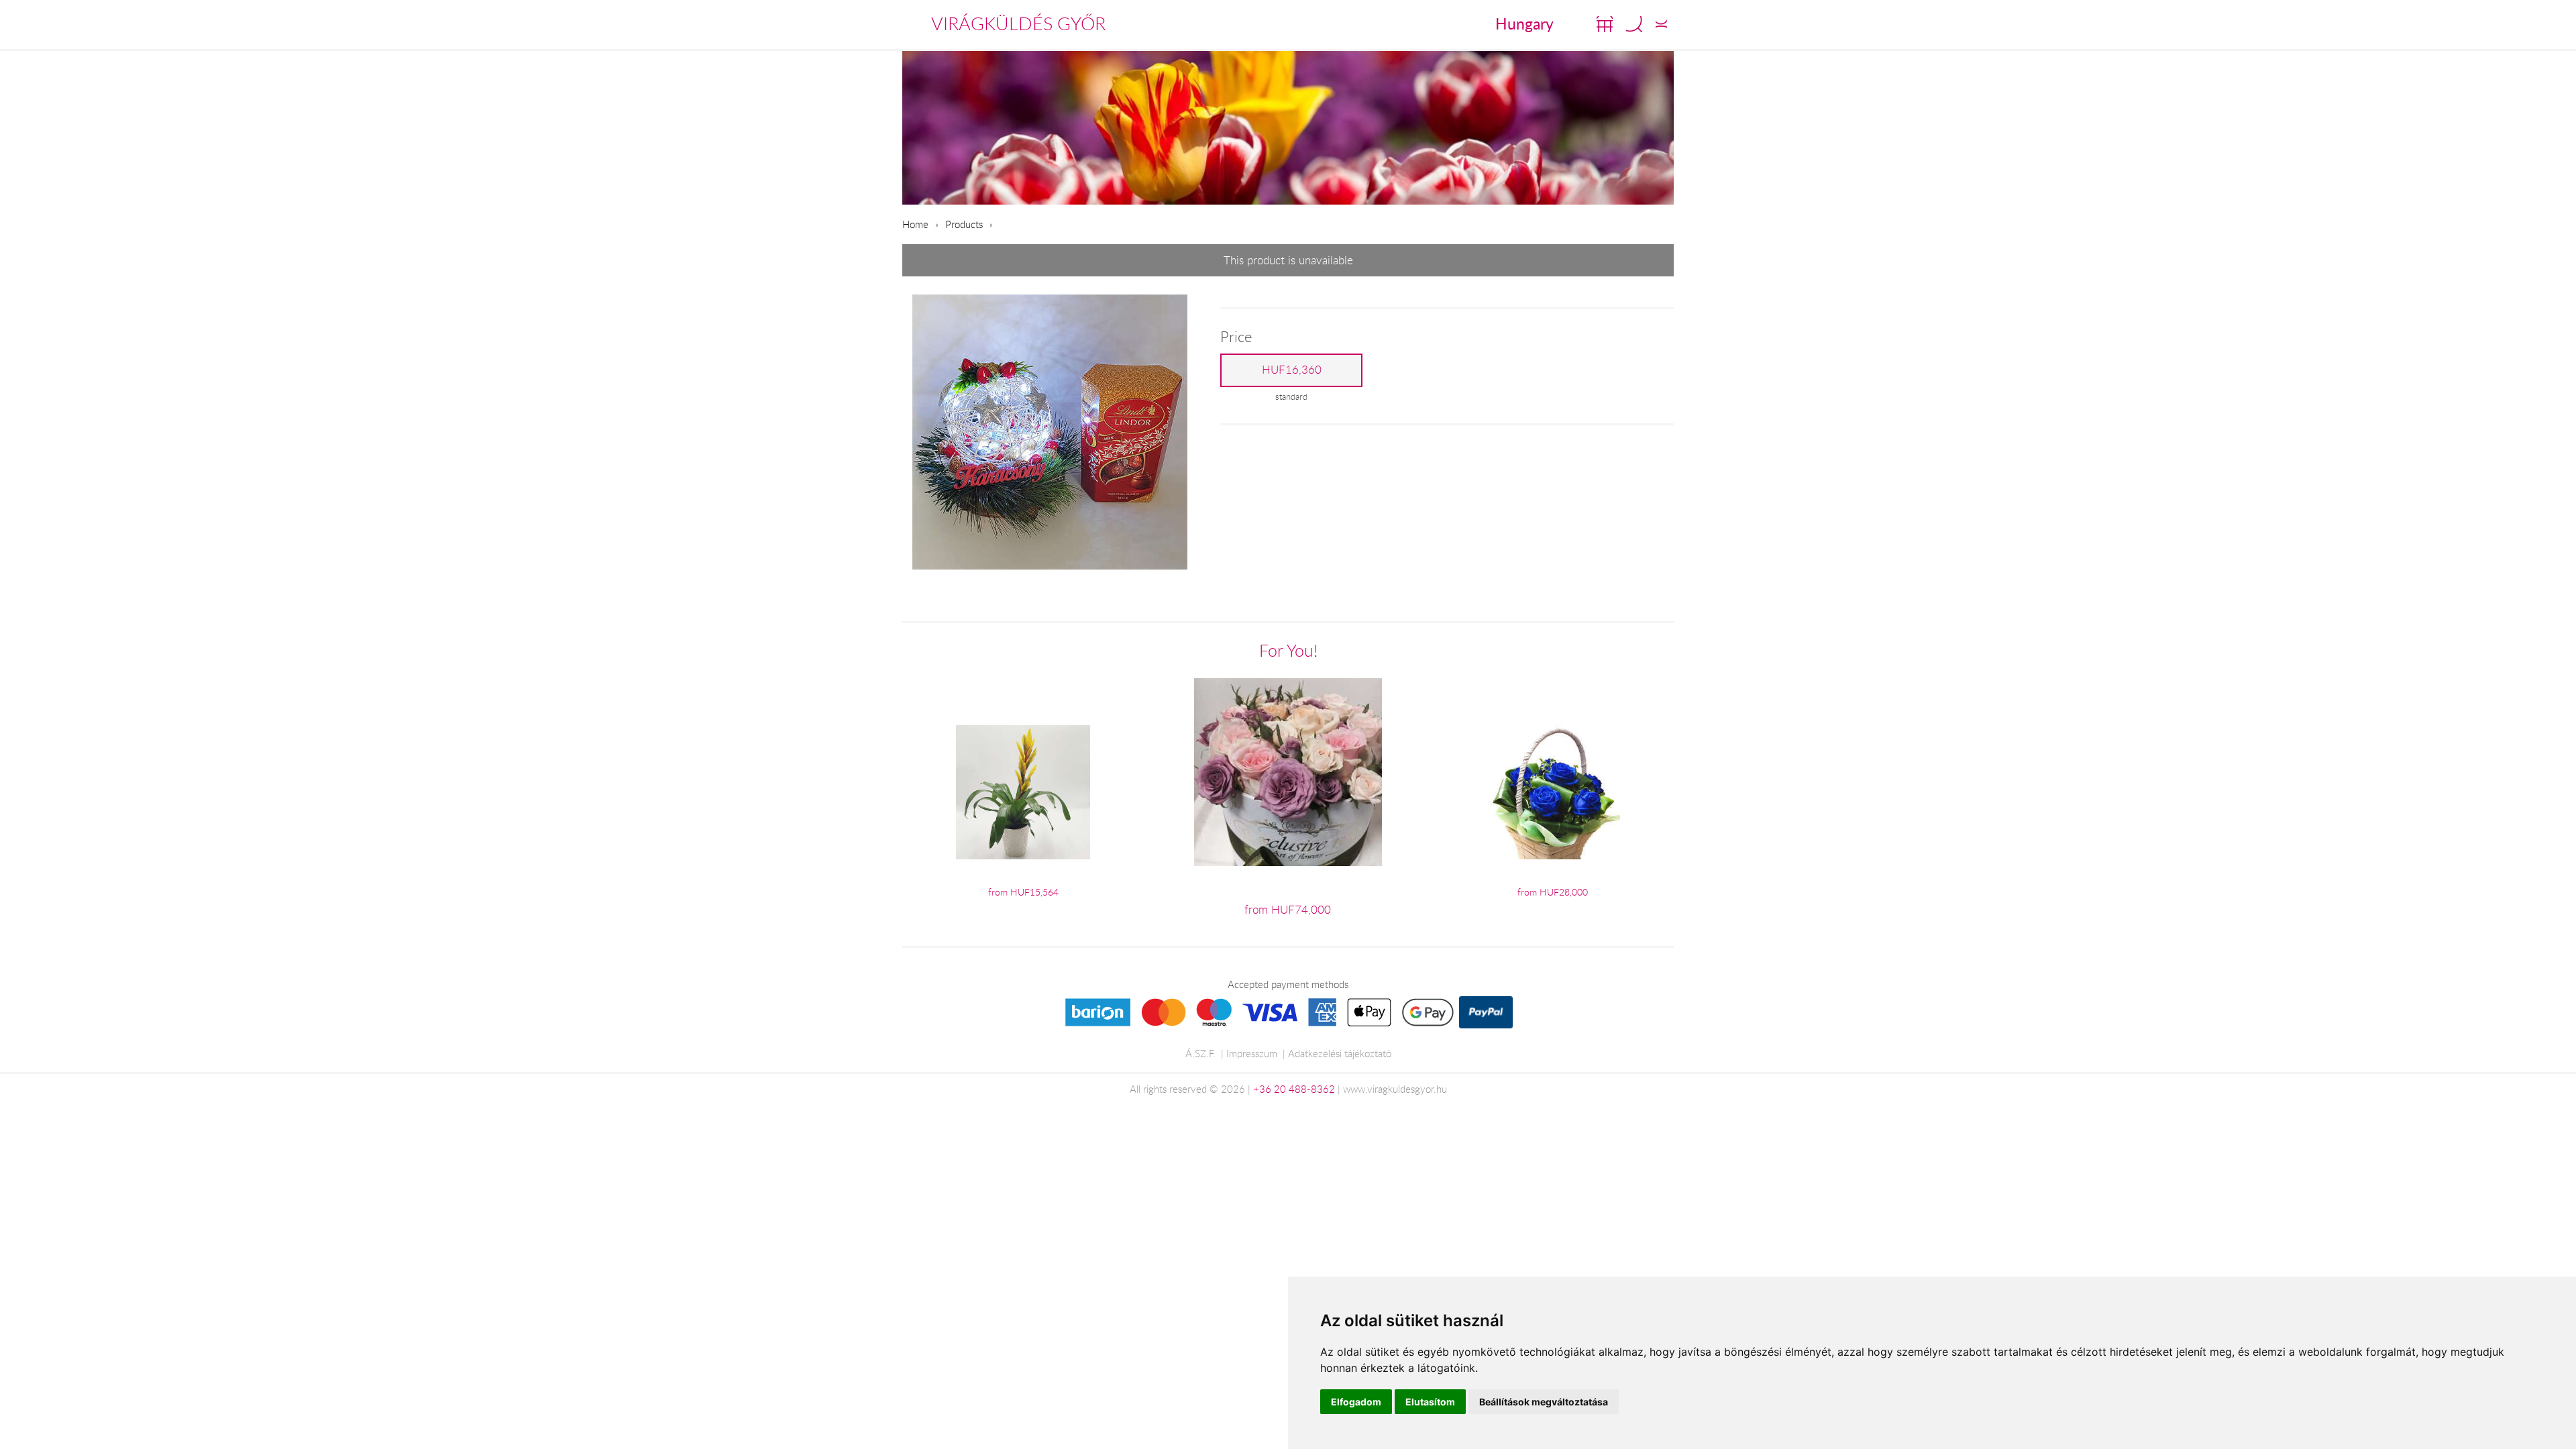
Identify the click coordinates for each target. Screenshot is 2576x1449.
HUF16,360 (1292, 370)
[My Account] (1661, 24)
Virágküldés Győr (1018, 23)
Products (964, 224)
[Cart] (1605, 24)
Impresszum (1252, 1053)
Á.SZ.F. (1200, 1053)
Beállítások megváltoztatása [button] (1544, 1402)
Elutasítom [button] (1430, 1402)
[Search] (1634, 24)
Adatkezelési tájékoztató (1340, 1053)
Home (915, 224)
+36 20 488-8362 (1294, 1089)
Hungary (1524, 23)
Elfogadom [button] (1356, 1402)
